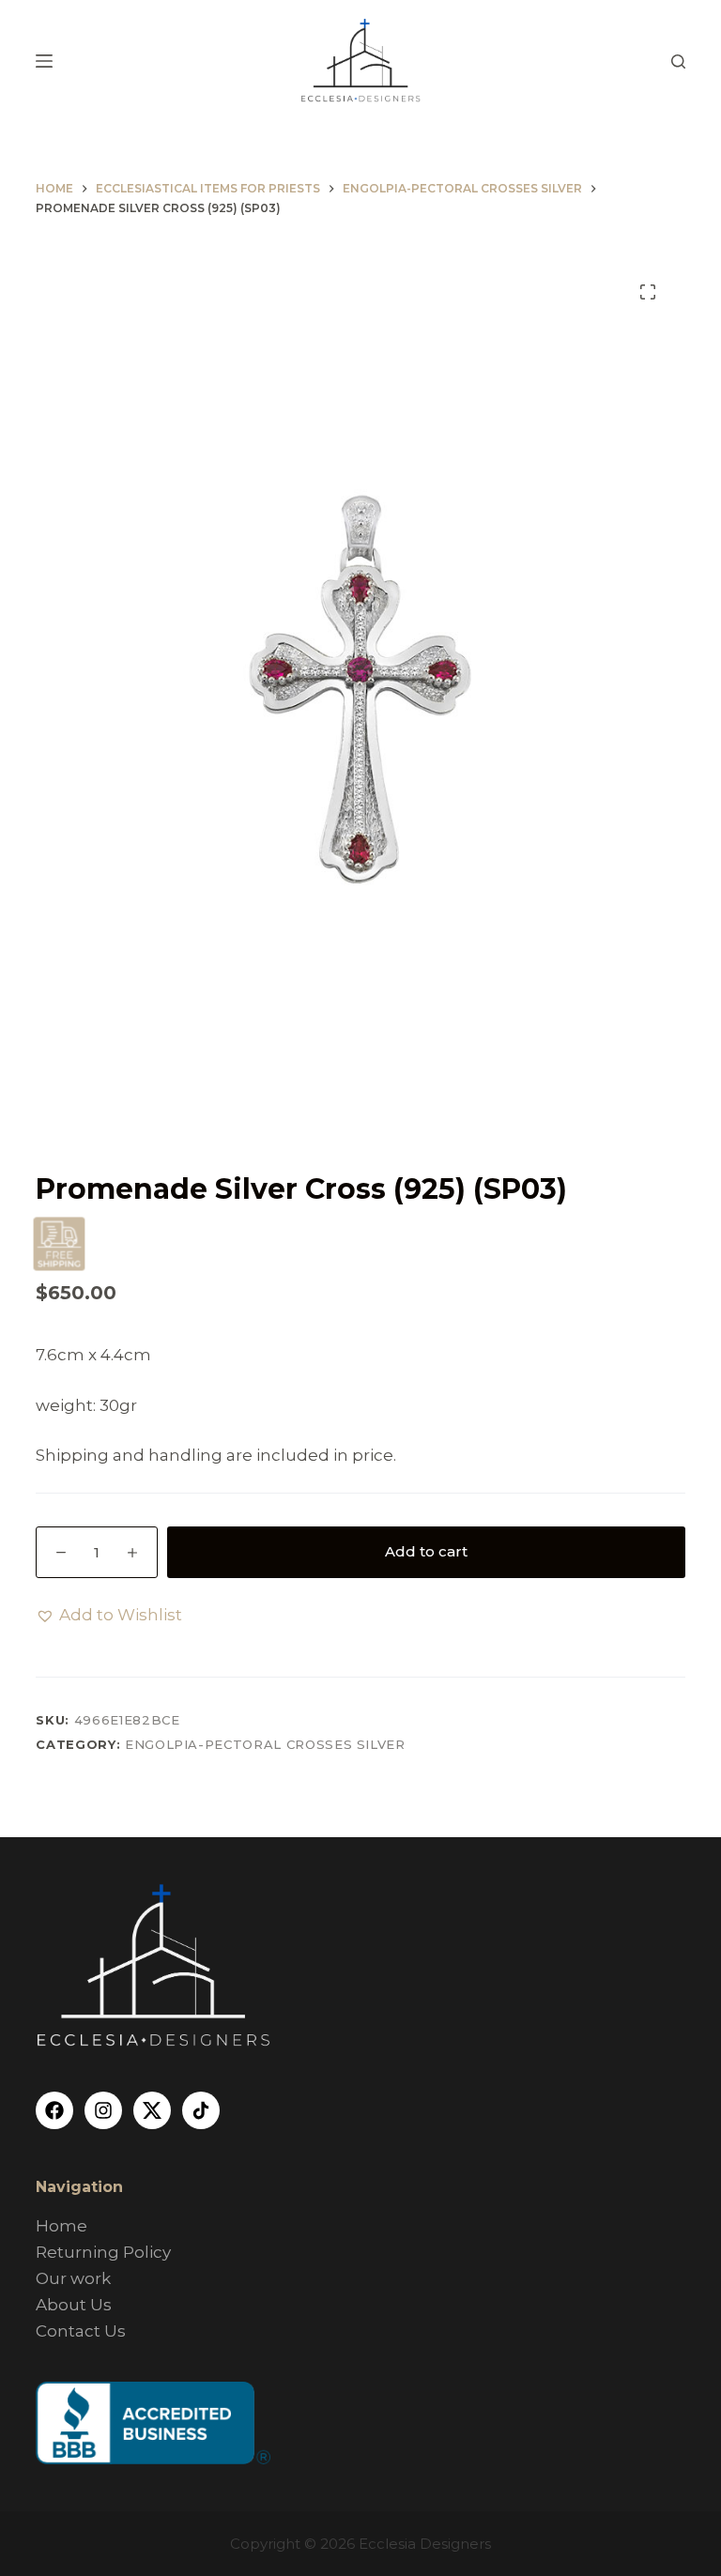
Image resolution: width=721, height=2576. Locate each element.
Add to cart (426, 1551)
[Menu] (44, 61)
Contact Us (81, 2331)
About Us (74, 2305)
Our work (73, 2278)
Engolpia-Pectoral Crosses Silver (265, 1744)
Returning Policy (103, 2252)
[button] (109, 1615)
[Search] (678, 61)
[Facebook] (54, 2110)
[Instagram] (103, 2110)
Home (61, 2226)
